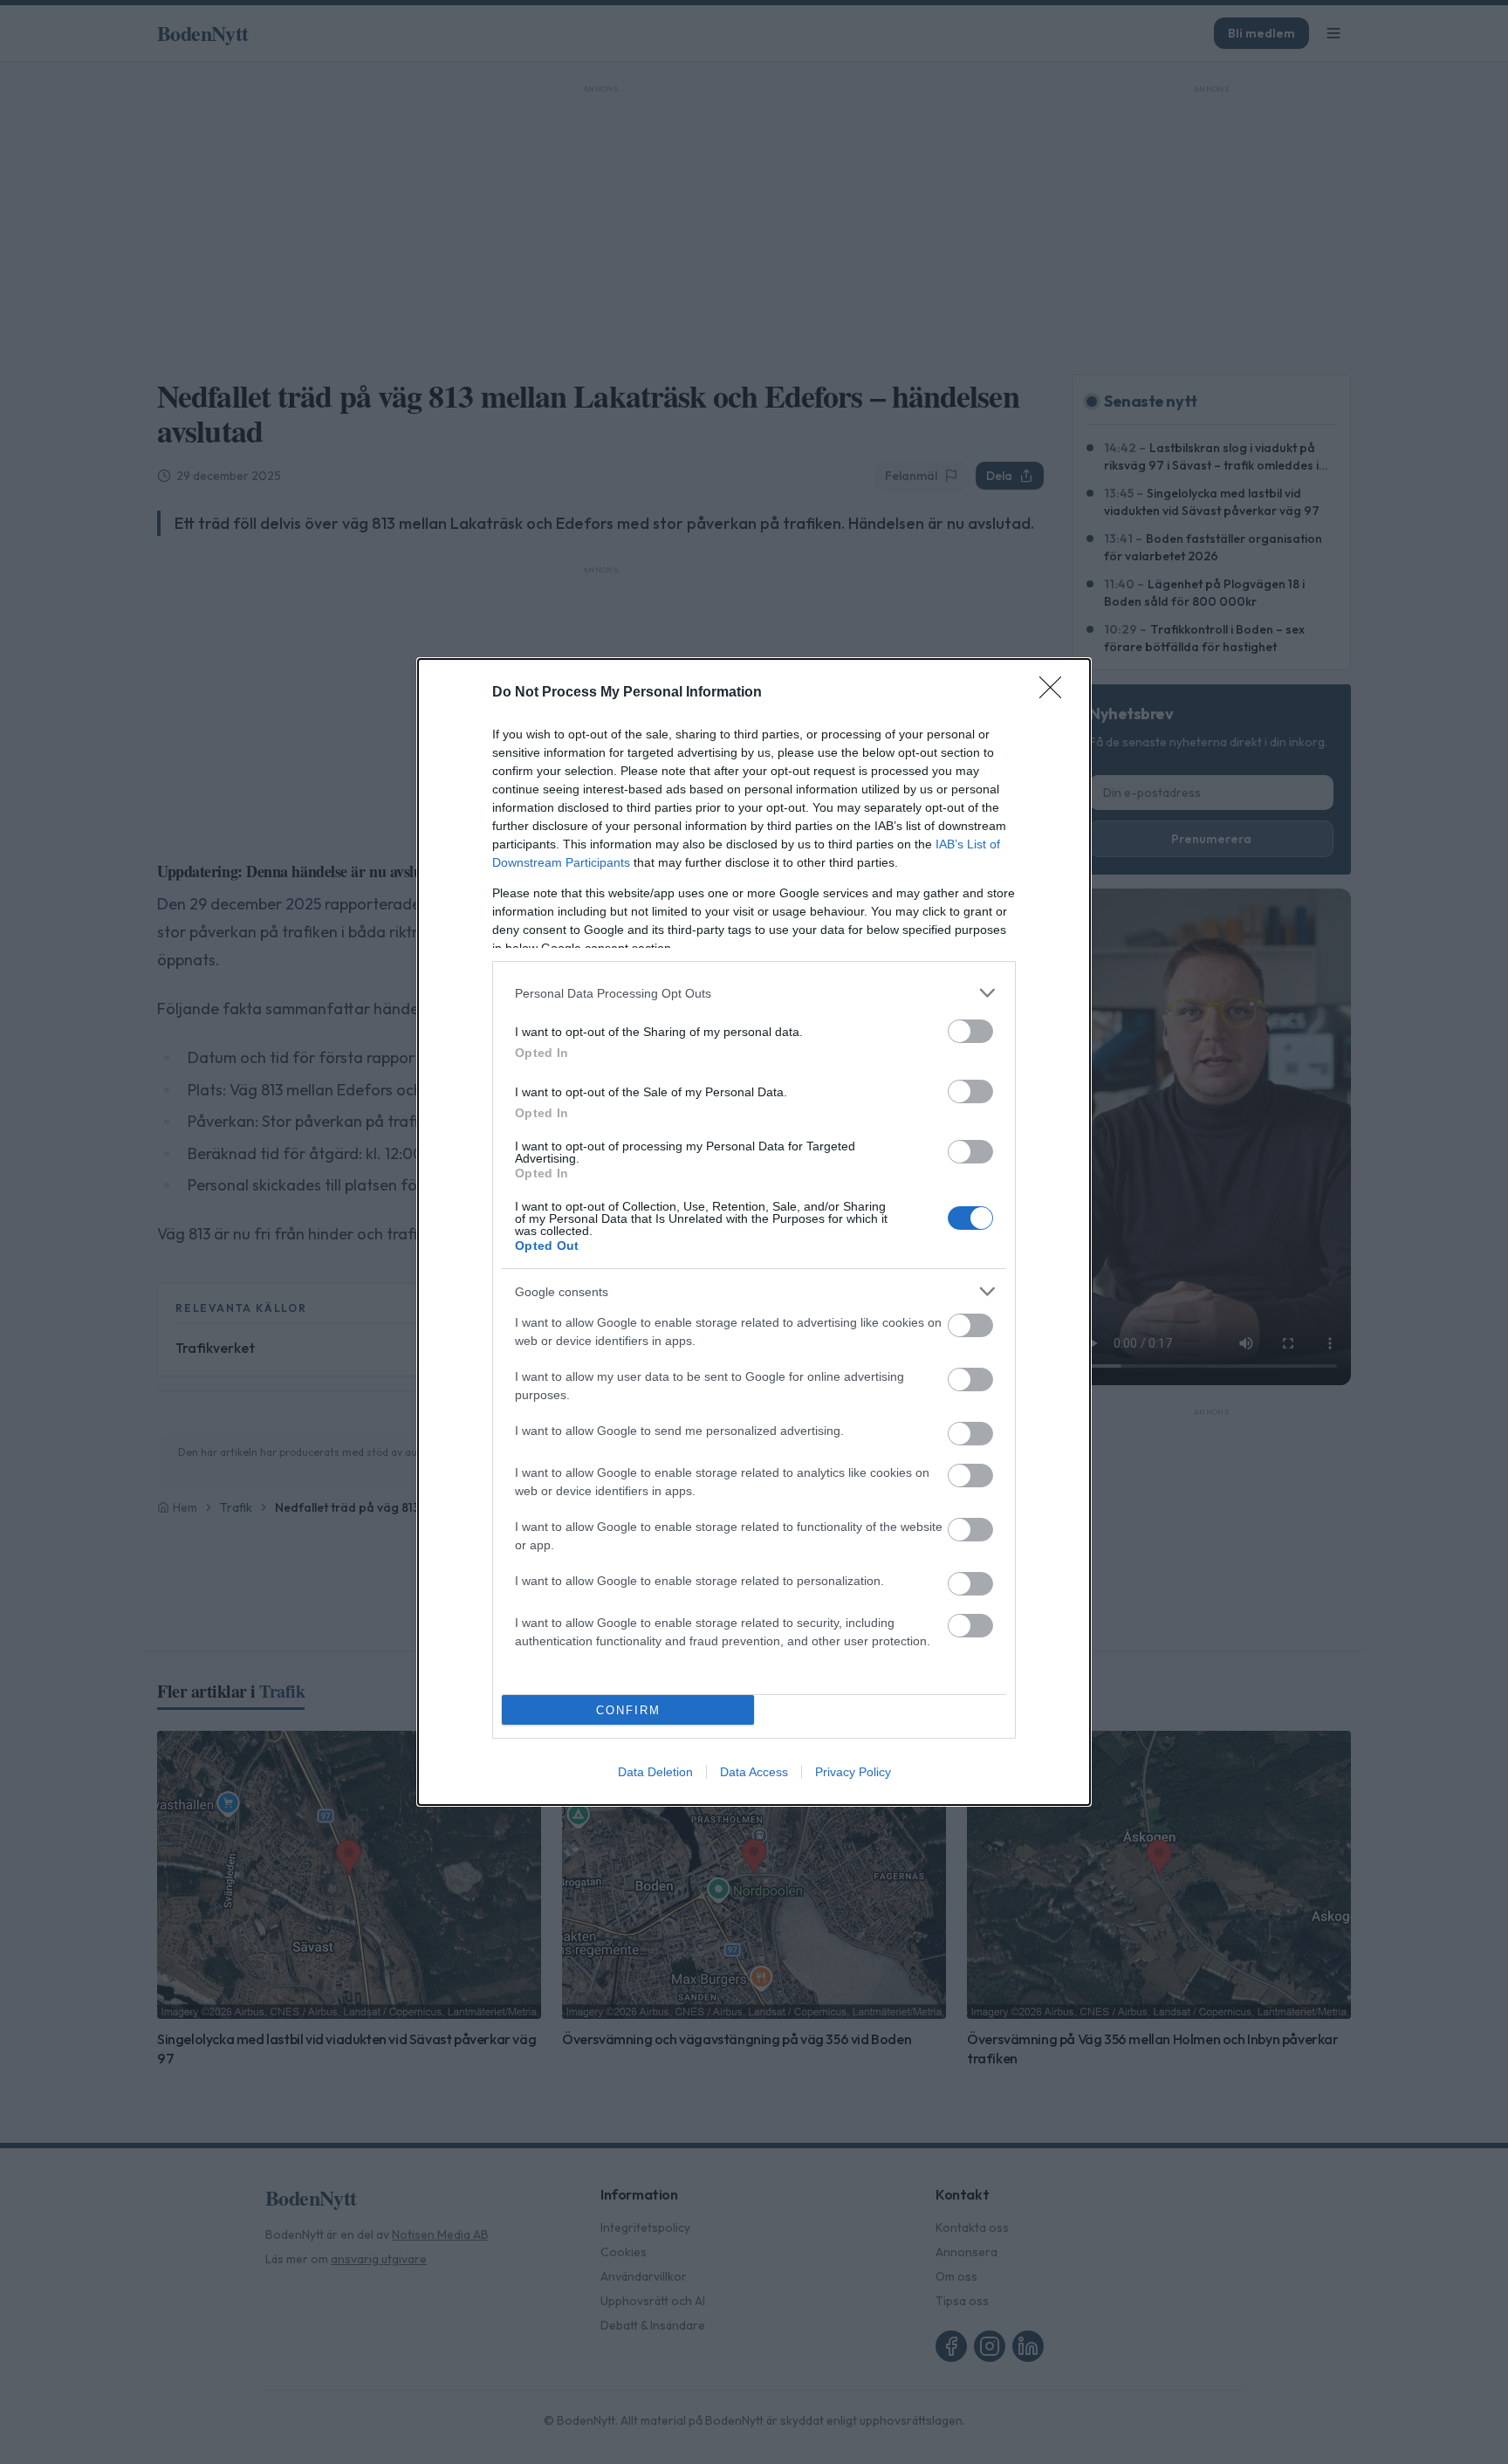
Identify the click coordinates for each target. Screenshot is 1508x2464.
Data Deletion (655, 1772)
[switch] (970, 1031)
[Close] (1056, 693)
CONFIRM (628, 1710)
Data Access (754, 1772)
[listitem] (754, 993)
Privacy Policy (853, 1772)
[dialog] (754, 1232)
